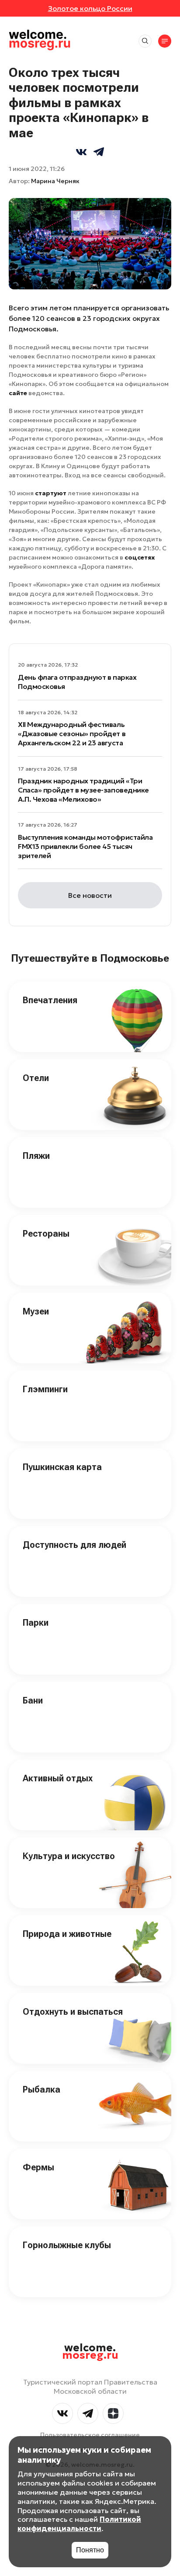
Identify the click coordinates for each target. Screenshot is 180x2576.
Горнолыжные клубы (67, 2245)
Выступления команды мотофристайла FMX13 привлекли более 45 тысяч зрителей (85, 846)
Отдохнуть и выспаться (73, 2012)
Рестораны (46, 1234)
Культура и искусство (69, 1856)
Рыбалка (42, 2089)
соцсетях (140, 557)
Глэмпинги (45, 1389)
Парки (36, 1623)
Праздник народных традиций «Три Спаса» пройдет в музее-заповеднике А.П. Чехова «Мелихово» (83, 790)
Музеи (36, 1311)
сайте (18, 393)
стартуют (51, 493)
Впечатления (50, 1000)
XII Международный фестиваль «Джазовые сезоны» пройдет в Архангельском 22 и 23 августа (72, 734)
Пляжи (36, 1156)
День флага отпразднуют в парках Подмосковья (77, 682)
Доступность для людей (74, 1545)
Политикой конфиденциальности (79, 2524)
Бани (33, 1700)
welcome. (90, 2352)
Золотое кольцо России (90, 8)
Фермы (38, 2167)
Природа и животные (67, 1934)
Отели (36, 1078)
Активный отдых (58, 1778)
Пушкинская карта (62, 1467)
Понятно (90, 2550)
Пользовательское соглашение (90, 2435)
